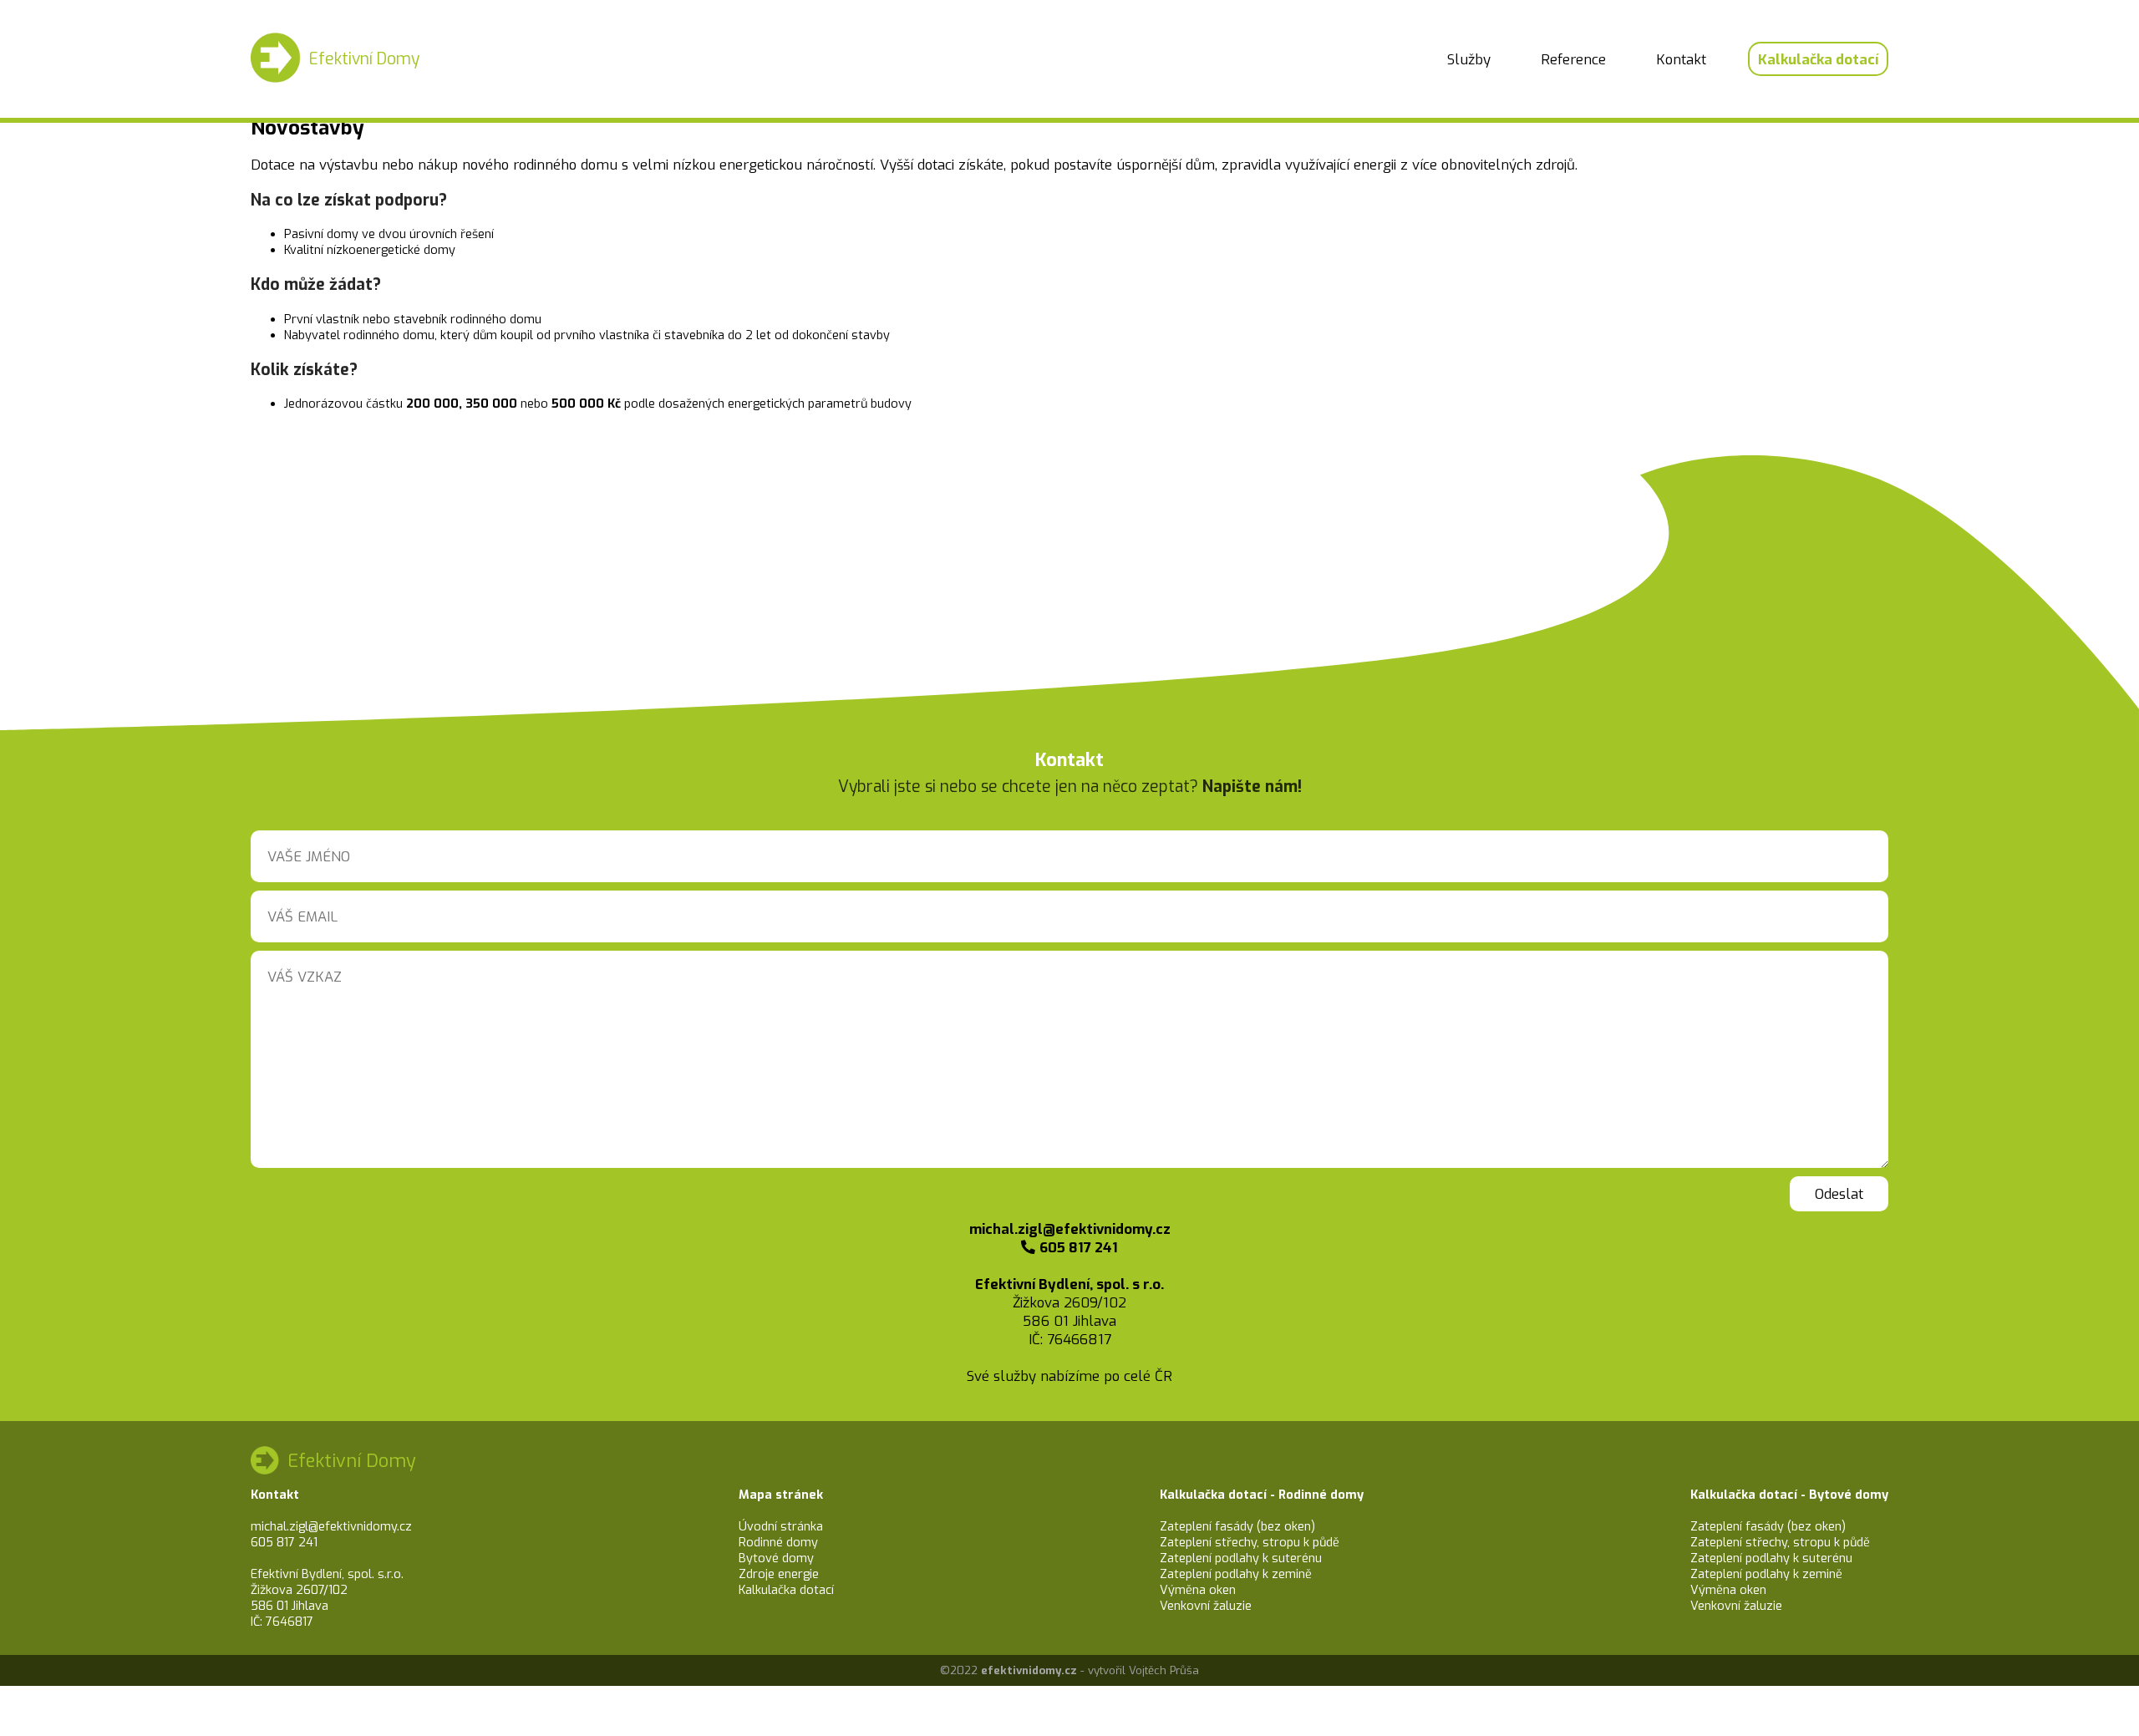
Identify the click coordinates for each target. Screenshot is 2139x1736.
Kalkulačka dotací (1818, 59)
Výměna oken (1198, 1590)
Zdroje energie (779, 1574)
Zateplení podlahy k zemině (1236, 1574)
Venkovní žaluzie (1206, 1606)
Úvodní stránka (781, 1527)
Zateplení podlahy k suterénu (1241, 1558)
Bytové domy (776, 1558)
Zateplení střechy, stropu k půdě (1250, 1543)
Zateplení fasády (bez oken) (1237, 1527)
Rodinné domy (778, 1543)
